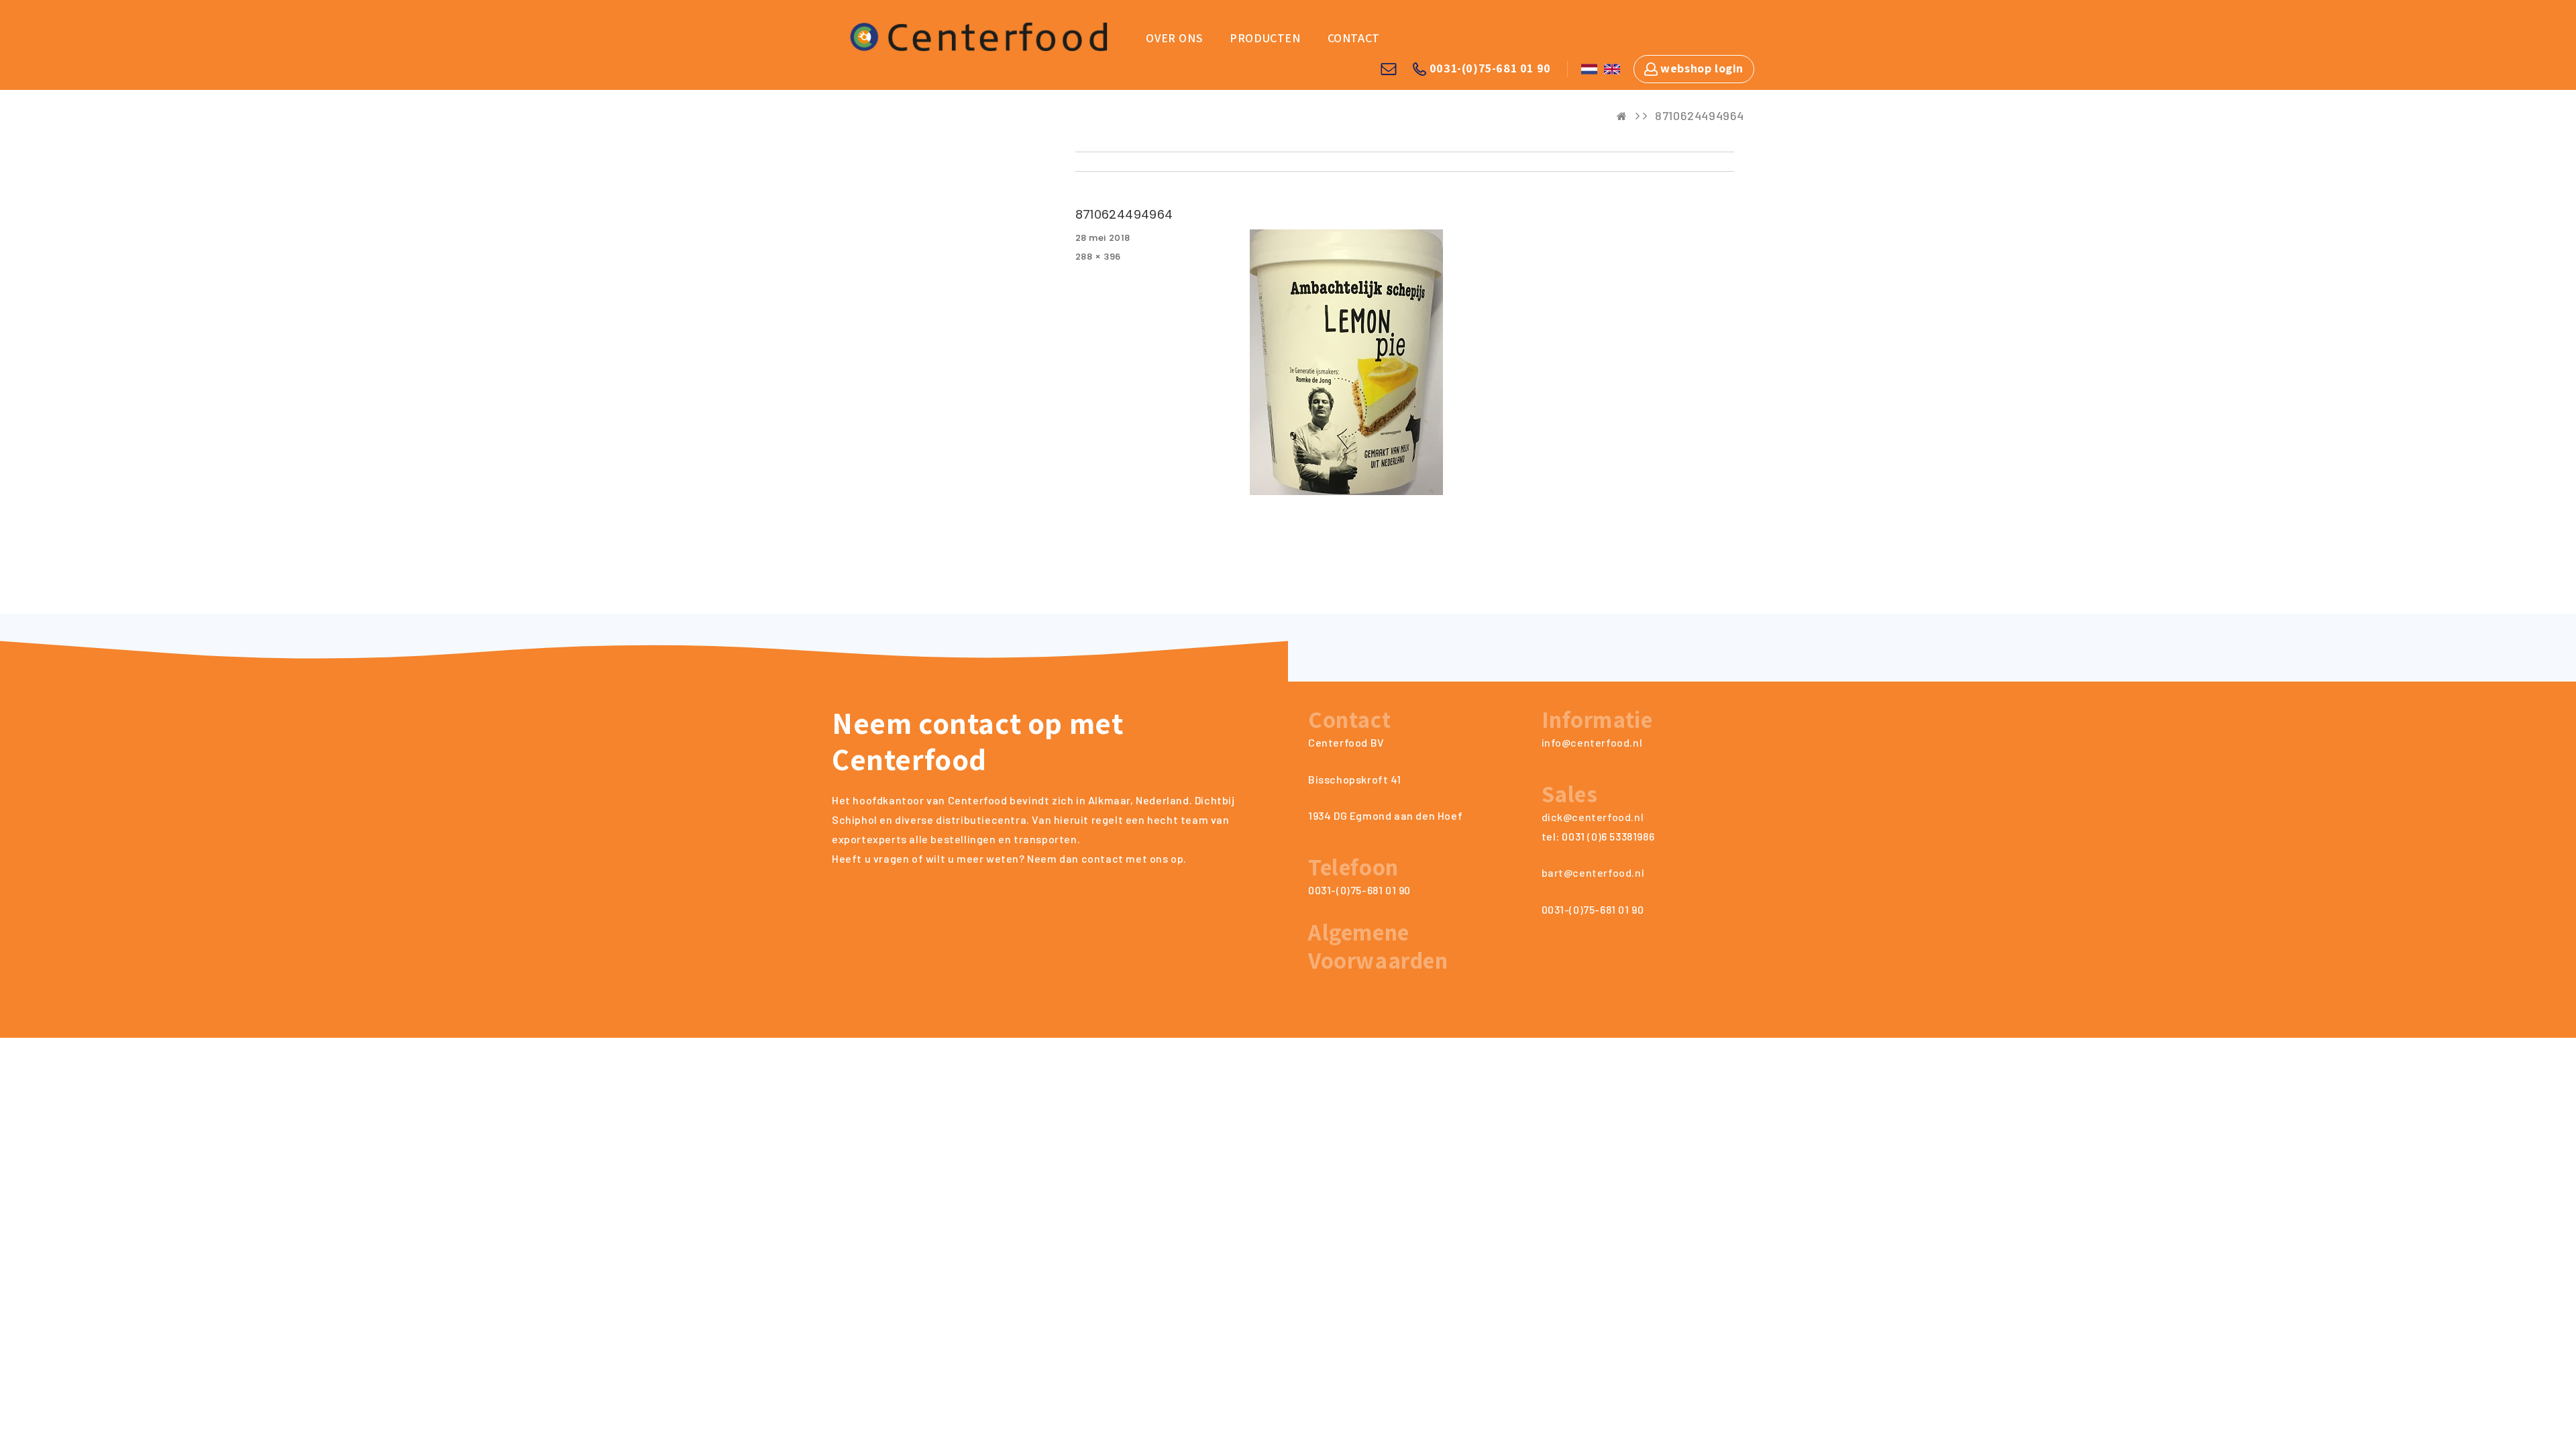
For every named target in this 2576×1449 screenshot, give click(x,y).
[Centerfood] (977, 35)
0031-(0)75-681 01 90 (1489, 68)
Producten (1265, 38)
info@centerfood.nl (1592, 742)
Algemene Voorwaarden (1378, 946)
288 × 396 (1098, 257)
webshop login (1701, 68)
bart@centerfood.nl (1593, 872)
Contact (1354, 38)
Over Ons (1174, 38)
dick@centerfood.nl (1593, 817)
